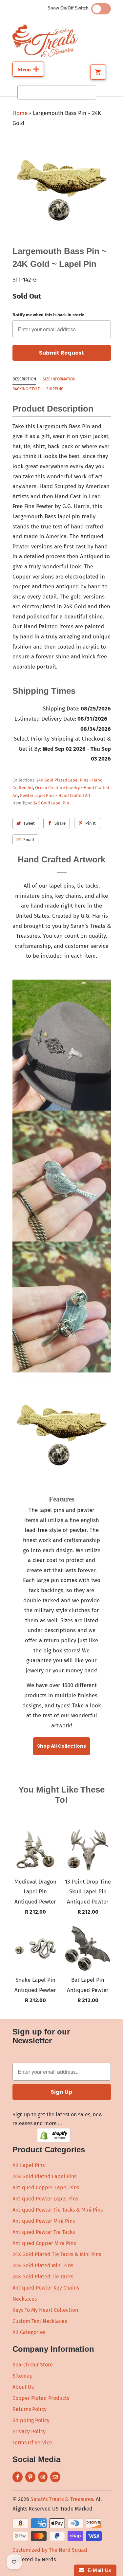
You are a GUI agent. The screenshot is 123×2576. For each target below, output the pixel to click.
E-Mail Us (98, 2570)
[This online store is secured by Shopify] (54, 2141)
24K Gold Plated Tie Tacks (43, 2277)
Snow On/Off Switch (69, 8)
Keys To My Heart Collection (45, 2310)
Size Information (59, 379)
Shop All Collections (61, 1746)
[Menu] (28, 69)
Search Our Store (33, 2365)
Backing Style (26, 389)
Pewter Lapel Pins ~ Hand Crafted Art (55, 795)
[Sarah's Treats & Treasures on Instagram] (43, 2477)
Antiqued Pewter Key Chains (46, 2288)
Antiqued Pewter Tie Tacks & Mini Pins (58, 2210)
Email (29, 840)
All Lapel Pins (29, 2165)
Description (24, 379)
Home (20, 113)
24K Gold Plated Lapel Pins (44, 2176)
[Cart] (98, 72)
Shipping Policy (31, 2420)
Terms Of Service (32, 2443)
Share (60, 823)
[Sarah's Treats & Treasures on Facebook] (18, 2477)
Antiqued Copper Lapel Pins (46, 2188)
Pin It (91, 823)
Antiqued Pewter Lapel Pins (45, 2199)
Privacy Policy (29, 2431)
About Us (23, 2387)
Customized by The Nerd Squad (50, 2550)
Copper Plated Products (41, 2398)
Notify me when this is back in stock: (48, 315)
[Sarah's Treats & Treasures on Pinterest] (30, 2477)
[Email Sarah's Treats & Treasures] (55, 2477)
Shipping (55, 389)
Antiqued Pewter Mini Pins (44, 2221)
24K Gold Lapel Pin (51, 803)
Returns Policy (30, 2409)
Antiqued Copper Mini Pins (44, 2243)
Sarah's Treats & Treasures (62, 2499)
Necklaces (25, 2299)
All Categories (29, 2332)
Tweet (29, 823)
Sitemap (23, 2376)
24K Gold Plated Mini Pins (43, 2265)
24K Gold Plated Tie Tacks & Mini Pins (57, 2254)
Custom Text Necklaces (40, 2321)
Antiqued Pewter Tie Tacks (44, 2232)
